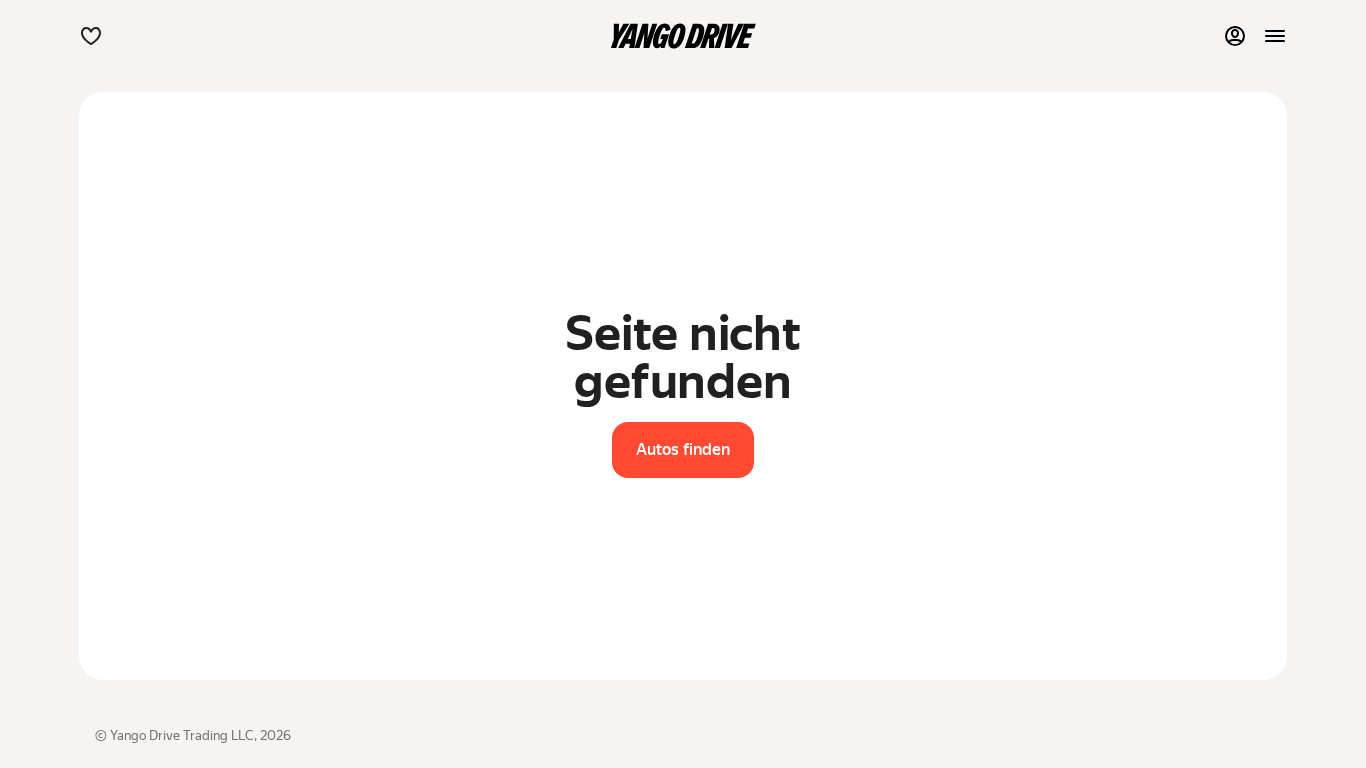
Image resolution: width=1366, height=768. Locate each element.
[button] (91, 36)
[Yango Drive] (683, 36)
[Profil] (1235, 36)
